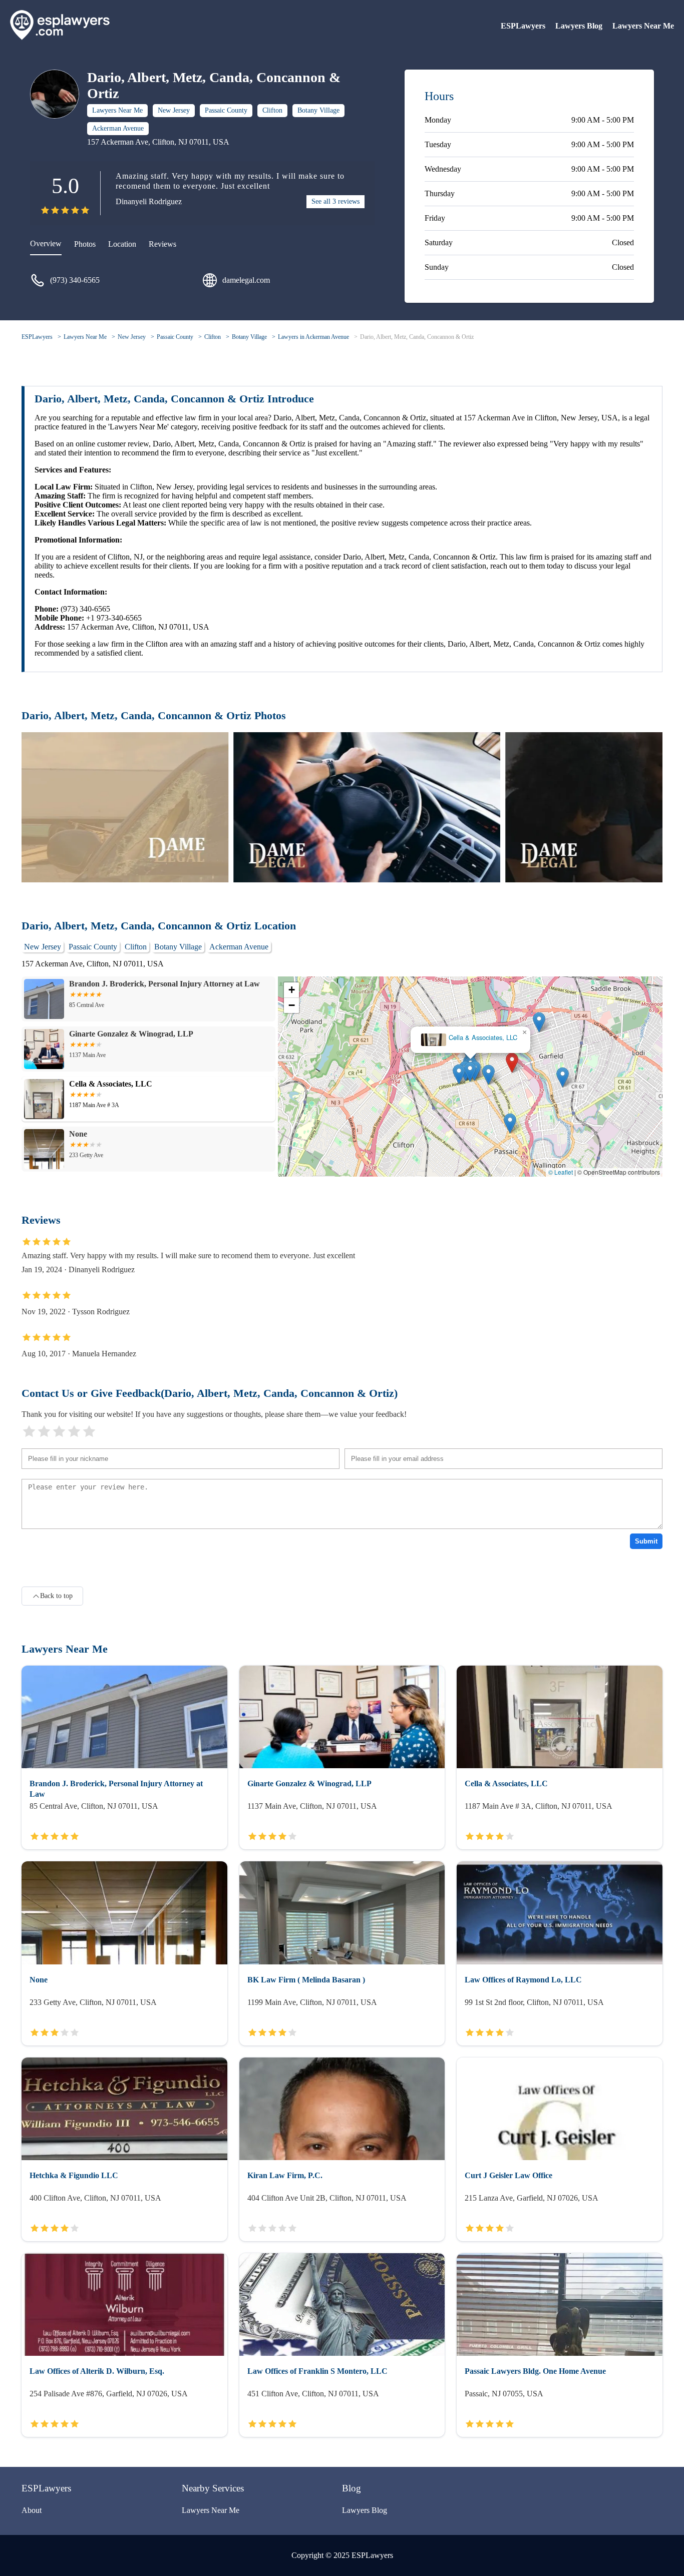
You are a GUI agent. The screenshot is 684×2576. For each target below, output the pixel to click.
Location (122, 244)
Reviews (162, 244)
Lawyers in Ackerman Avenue (313, 337)
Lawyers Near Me (643, 26)
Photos (85, 244)
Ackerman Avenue (118, 128)
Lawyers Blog (579, 26)
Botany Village (318, 110)
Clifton (272, 110)
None (467, 1035)
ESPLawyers (523, 26)
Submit (646, 1541)
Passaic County (226, 110)
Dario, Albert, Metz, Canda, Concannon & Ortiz (417, 337)
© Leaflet (561, 1172)
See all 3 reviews (335, 201)
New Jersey (174, 110)
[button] (512, 1072)
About (32, 2510)
